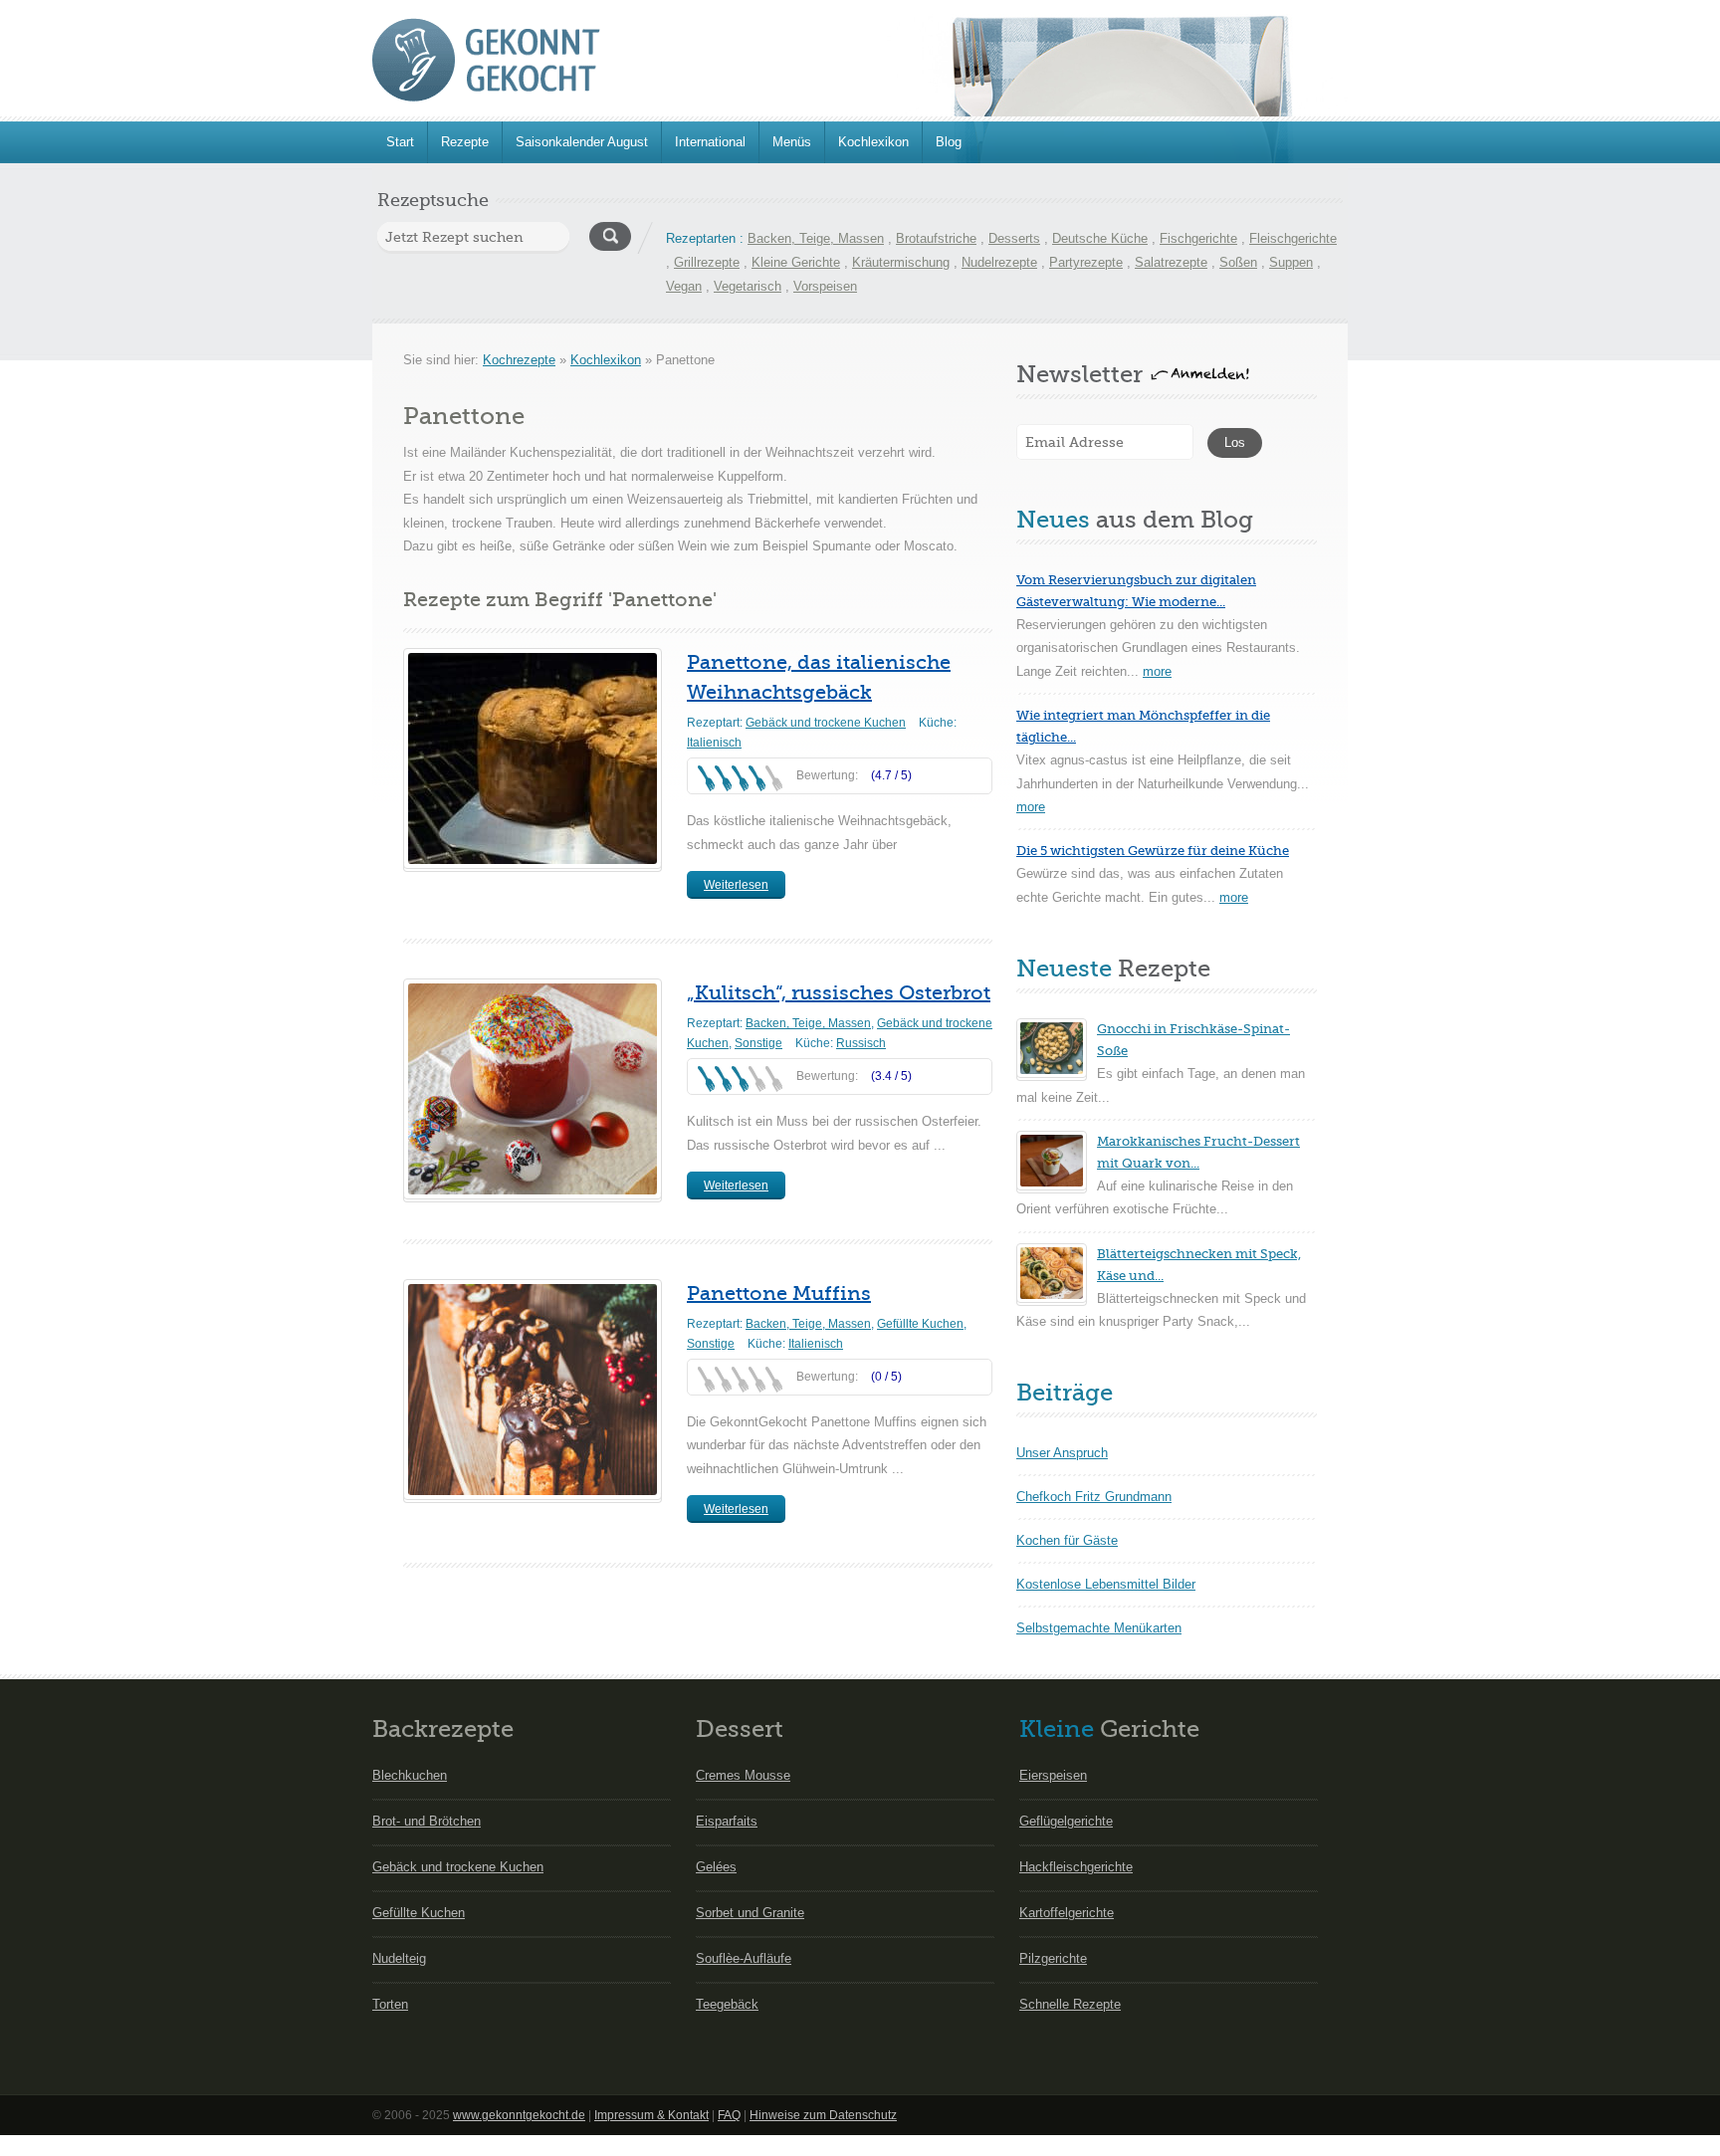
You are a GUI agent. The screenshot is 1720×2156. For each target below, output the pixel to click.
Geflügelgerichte (1066, 1821)
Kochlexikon (873, 142)
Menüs (792, 142)
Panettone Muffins (779, 1294)
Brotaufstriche (936, 238)
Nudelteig (399, 1958)
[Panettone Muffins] (533, 1390)
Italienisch (714, 743)
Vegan (684, 286)
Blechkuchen (410, 1775)
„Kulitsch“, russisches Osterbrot (839, 993)
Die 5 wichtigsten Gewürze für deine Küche (1153, 851)
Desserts (1014, 238)
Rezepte (465, 142)
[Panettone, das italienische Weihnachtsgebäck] (533, 758)
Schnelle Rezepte (1070, 2004)
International (710, 142)
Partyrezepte (1086, 262)
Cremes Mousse (743, 1775)
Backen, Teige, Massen (816, 238)
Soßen (1238, 262)
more (1157, 671)
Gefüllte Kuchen (920, 1324)
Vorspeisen (825, 286)
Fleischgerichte (1293, 238)
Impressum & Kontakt (651, 2115)
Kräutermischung (901, 262)
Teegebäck (727, 2004)
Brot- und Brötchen (427, 1821)
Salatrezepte (1171, 262)
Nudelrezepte (999, 262)
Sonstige (758, 1043)
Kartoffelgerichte (1067, 1913)
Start (400, 142)
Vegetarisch (748, 286)
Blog (949, 142)
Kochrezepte (519, 360)
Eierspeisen (1053, 1775)
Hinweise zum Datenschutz (823, 2115)
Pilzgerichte (1053, 1958)
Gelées (716, 1867)
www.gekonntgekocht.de (519, 2115)
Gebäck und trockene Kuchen (826, 723)
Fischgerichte (1198, 238)
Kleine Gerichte (796, 262)
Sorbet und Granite (750, 1913)
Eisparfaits (727, 1821)
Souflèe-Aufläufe (744, 1958)
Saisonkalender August (582, 142)
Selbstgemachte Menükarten (1099, 1628)
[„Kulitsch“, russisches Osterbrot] (533, 1089)
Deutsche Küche (1100, 238)
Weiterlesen (736, 885)
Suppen (1291, 262)
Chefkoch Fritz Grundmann (1094, 1497)
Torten (390, 2004)
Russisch (861, 1043)
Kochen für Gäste (1067, 1540)
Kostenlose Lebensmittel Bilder (1106, 1584)
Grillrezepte (707, 262)
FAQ (729, 2115)
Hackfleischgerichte (1076, 1867)
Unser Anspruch (1062, 1453)
